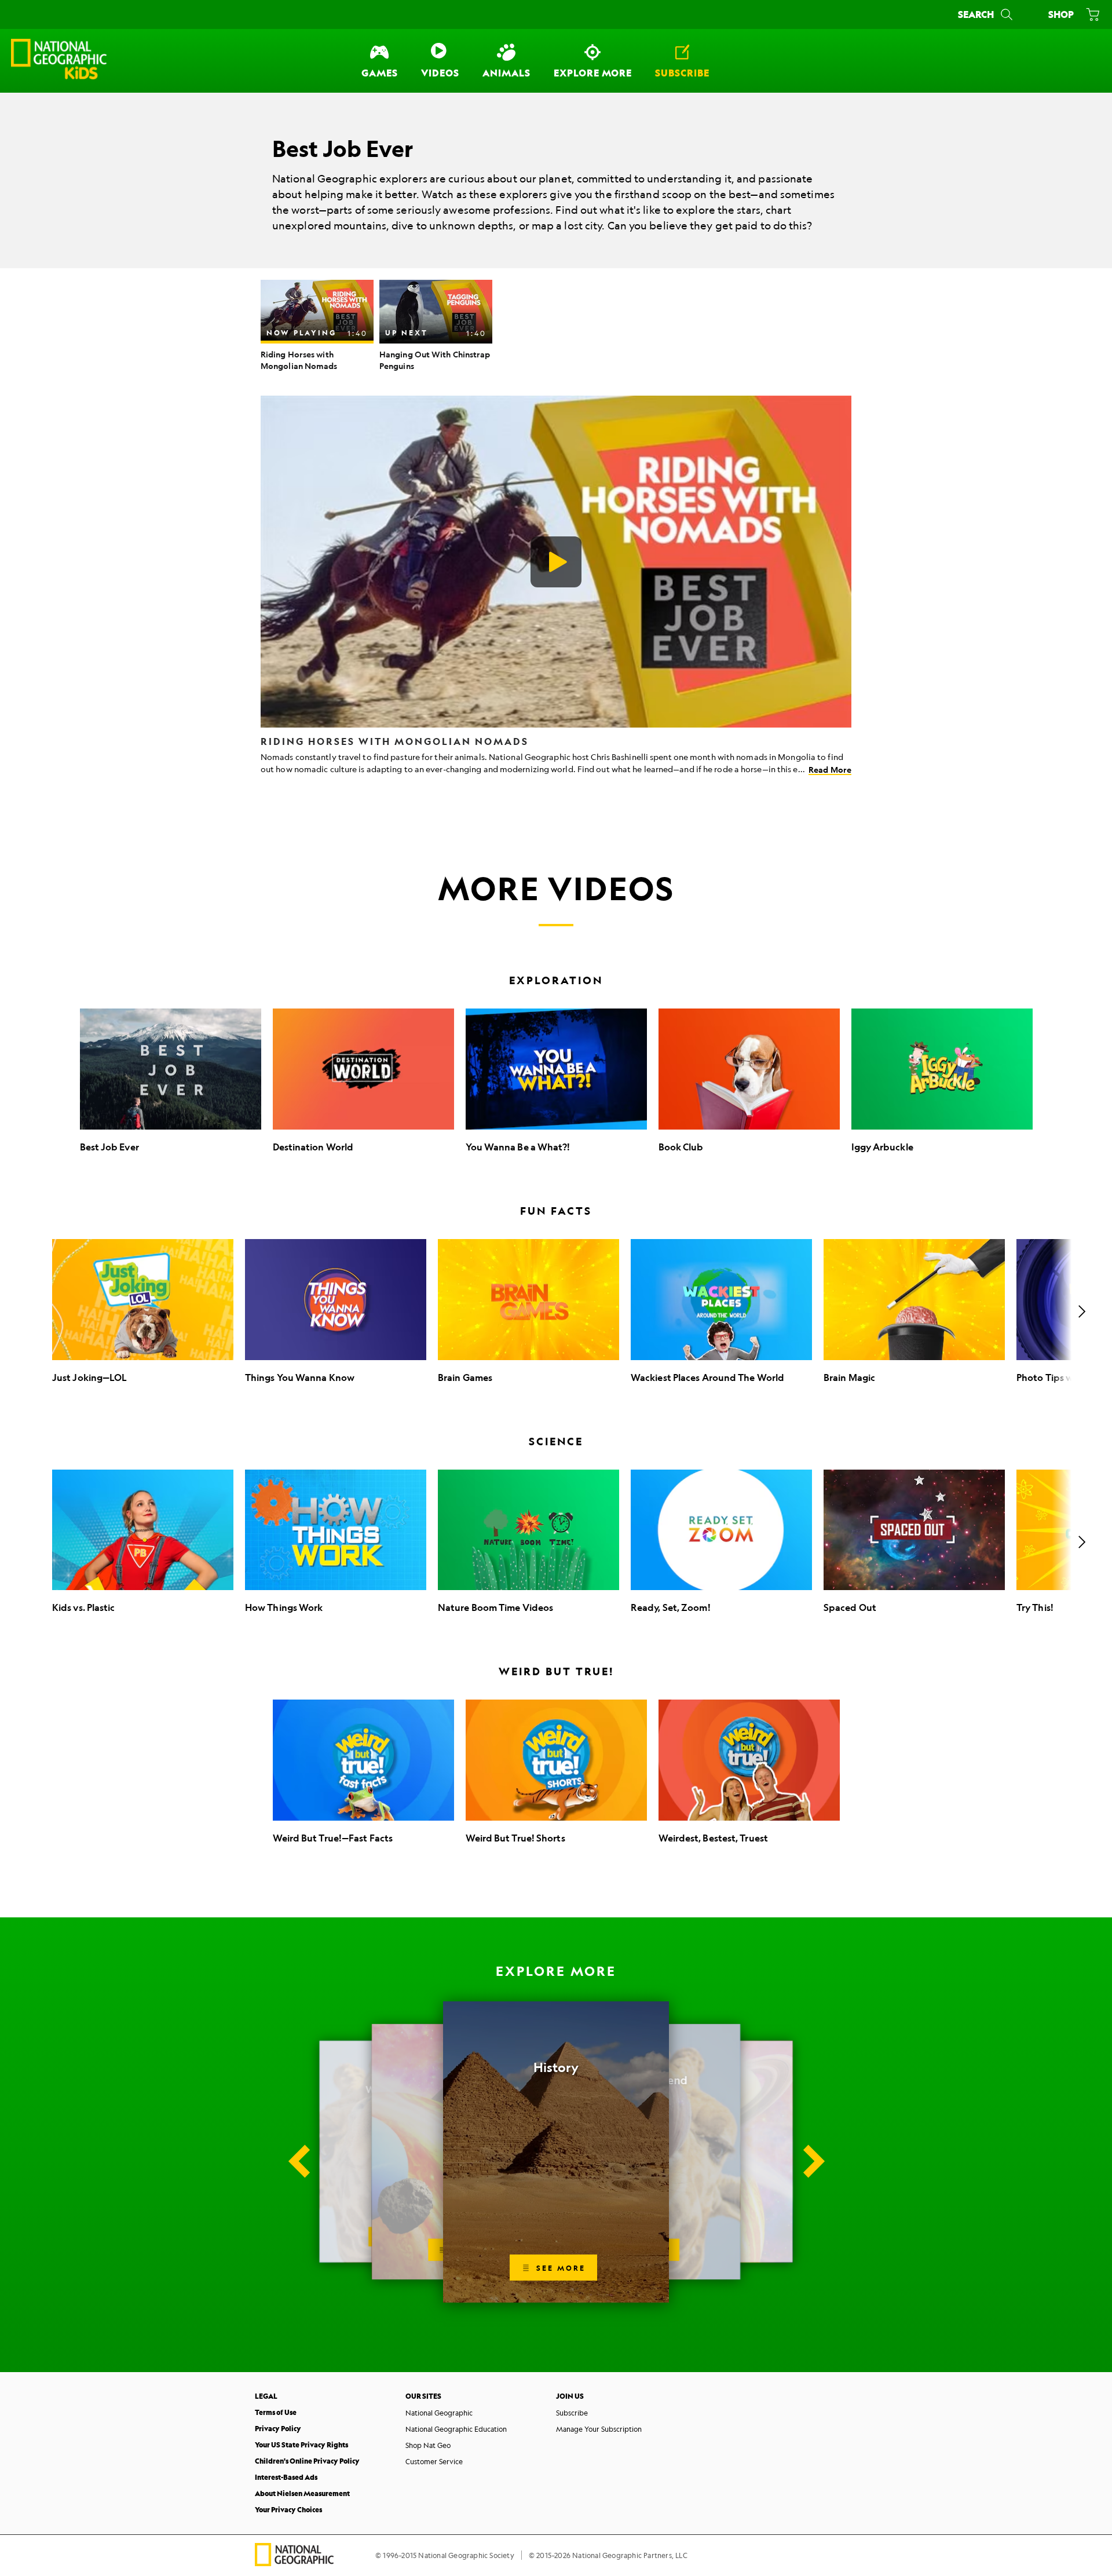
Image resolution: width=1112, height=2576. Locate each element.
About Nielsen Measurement (302, 2493)
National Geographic (439, 2413)
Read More (830, 770)
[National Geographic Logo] (294, 2562)
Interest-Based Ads (286, 2477)
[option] (317, 326)
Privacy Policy (278, 2429)
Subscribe (572, 2413)
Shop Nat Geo (428, 2445)
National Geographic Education (456, 2429)
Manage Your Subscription (599, 2429)
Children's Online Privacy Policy (307, 2461)
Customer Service (434, 2461)
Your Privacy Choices (288, 2510)
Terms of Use (276, 2412)
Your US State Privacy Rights (301, 2445)
